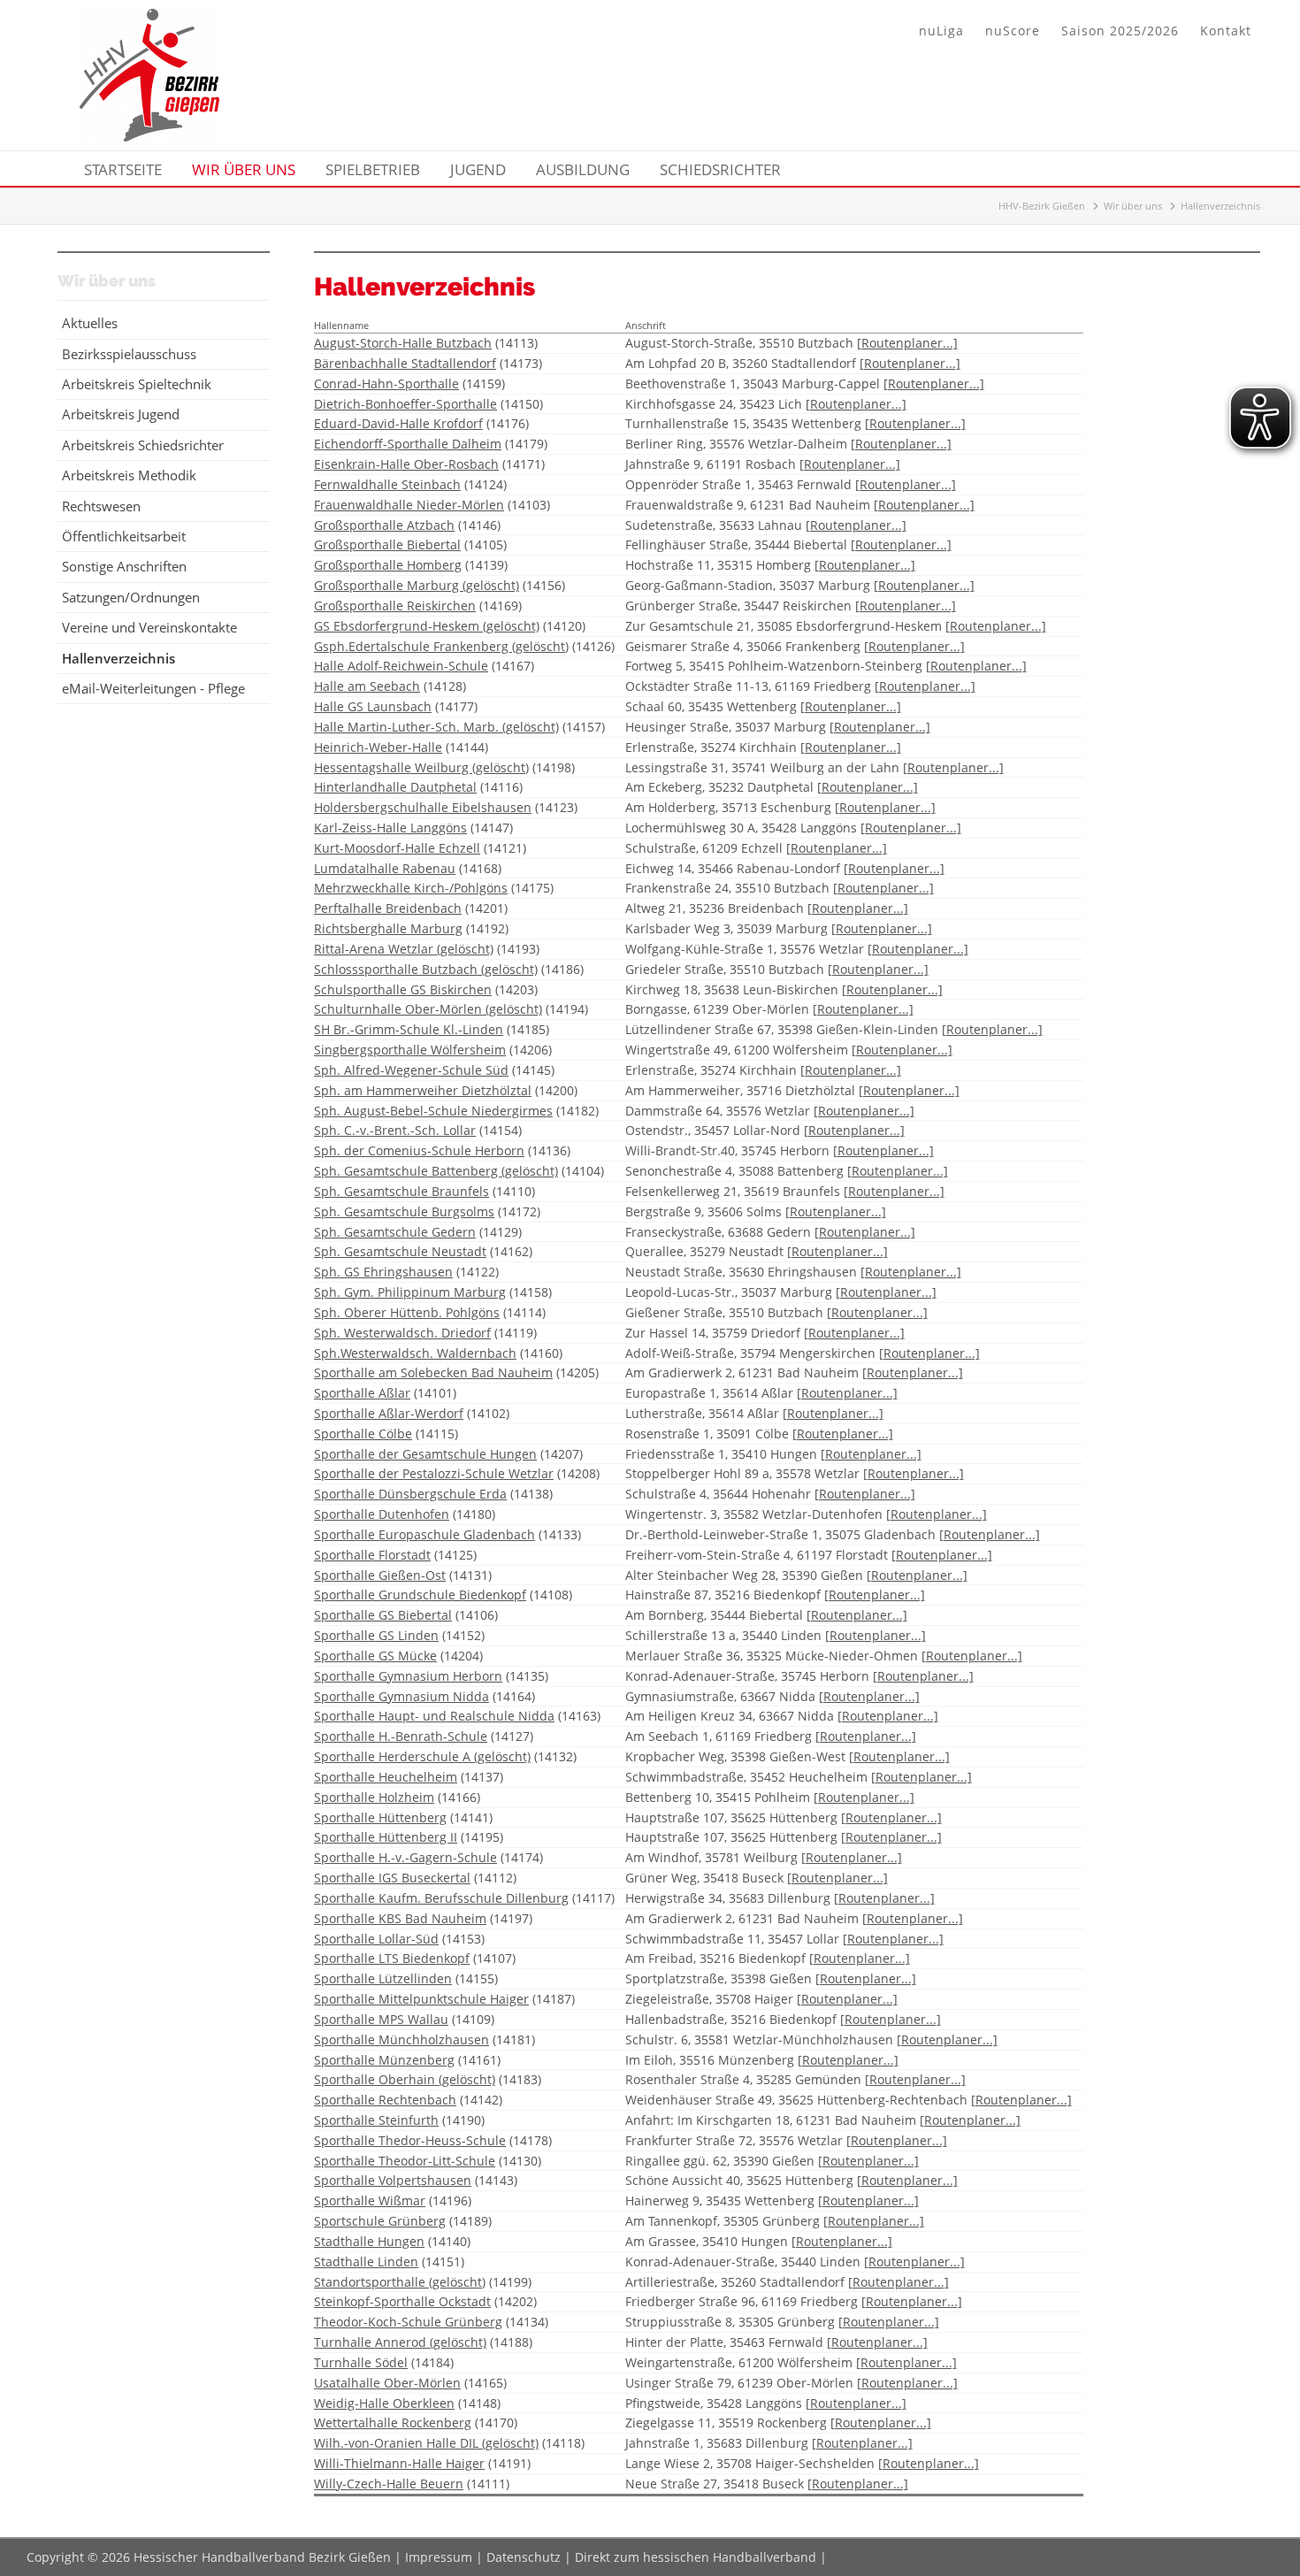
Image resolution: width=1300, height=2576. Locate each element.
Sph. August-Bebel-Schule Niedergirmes (433, 1111)
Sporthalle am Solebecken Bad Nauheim (433, 1372)
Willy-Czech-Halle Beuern (389, 2484)
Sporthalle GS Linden (376, 1635)
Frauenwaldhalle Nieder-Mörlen (409, 505)
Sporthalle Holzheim (374, 1797)
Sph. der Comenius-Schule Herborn (419, 1150)
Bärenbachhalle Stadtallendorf (405, 363)
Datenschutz (524, 2557)
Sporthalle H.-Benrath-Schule (401, 1736)
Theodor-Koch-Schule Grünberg (408, 2322)
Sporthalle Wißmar (370, 2200)
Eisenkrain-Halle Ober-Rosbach (406, 464)
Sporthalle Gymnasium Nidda (401, 1696)
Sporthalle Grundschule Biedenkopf (420, 1595)
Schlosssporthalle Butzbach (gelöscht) (426, 969)
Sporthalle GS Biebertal (383, 1615)
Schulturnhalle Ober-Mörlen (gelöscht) (428, 1009)
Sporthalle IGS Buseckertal (392, 1878)
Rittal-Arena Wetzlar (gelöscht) (404, 949)
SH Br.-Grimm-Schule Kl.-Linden (409, 1029)
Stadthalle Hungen (369, 2241)
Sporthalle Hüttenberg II (386, 1837)
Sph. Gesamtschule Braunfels (401, 1191)
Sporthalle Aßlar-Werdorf (389, 1413)
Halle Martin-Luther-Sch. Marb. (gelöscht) (436, 727)
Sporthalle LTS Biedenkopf (392, 1958)
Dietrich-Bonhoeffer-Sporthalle (405, 404)
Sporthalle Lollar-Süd (376, 1939)
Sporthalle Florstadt (372, 1555)
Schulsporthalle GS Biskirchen (403, 989)
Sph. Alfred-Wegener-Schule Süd (411, 1070)
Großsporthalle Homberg (388, 565)
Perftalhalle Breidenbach (388, 908)
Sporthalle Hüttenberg (380, 1817)
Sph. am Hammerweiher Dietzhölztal (423, 1090)
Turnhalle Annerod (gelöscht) (400, 2342)
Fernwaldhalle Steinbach (387, 484)
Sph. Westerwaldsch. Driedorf (402, 1333)
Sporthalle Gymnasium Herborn (408, 1676)
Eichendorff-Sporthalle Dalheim (408, 444)
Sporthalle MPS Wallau (381, 2019)
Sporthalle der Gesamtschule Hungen (425, 1454)
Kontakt (1226, 31)
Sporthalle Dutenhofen (382, 1514)
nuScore (1013, 31)
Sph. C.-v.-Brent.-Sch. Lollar (395, 1130)
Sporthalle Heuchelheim (386, 1777)
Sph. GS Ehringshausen (383, 1272)
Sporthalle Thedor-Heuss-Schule (410, 2140)
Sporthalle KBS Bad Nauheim (400, 1918)
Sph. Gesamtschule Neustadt (400, 1251)
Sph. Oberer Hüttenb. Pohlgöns (407, 1312)
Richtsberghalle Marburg (388, 928)
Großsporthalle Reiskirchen (395, 606)
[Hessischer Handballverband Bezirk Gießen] (149, 136)
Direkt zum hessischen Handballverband (696, 2557)
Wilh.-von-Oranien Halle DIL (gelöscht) (426, 2443)
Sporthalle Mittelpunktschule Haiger (421, 1999)
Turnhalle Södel (361, 2362)
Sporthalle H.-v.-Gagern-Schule (405, 1857)
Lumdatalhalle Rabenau (385, 868)
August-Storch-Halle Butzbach (403, 343)
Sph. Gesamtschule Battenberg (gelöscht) (436, 1171)
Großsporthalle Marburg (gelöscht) (417, 585)
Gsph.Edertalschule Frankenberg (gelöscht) (441, 646)
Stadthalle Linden (366, 2262)
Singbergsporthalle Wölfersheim (410, 1050)
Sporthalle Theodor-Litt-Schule (405, 2161)
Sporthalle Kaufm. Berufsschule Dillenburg (441, 1898)
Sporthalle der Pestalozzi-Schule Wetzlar (434, 1473)
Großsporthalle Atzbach (384, 525)
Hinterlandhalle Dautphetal (395, 787)
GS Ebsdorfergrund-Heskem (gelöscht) (427, 626)
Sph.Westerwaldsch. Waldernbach (415, 1353)
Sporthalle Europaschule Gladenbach (424, 1534)
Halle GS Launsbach (373, 706)
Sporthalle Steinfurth (376, 2120)
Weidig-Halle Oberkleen (384, 2403)
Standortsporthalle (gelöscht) (400, 2282)
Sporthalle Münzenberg (384, 2060)
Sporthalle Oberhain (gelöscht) (405, 2079)
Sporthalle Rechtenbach (385, 2100)
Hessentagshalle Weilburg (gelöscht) (421, 767)
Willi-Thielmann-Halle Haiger (399, 2463)
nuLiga (941, 31)
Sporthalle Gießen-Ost (380, 1575)
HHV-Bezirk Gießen (1042, 206)
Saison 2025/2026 (1120, 31)
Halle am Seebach (367, 686)
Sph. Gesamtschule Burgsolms (404, 1211)
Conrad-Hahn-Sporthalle (386, 383)
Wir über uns (1133, 206)
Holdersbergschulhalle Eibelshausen (423, 807)
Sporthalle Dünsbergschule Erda (410, 1494)
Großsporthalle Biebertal (387, 544)
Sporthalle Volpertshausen (393, 2180)
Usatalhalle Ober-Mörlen (387, 2383)
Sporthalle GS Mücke (375, 1656)
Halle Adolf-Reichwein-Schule (401, 666)
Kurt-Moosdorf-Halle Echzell (397, 848)
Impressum (439, 2557)
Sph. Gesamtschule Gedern (395, 1232)
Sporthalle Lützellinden (383, 1978)
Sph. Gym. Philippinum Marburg (410, 1292)
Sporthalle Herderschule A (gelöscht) (422, 1756)
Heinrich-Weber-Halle (378, 747)
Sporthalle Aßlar (362, 1393)
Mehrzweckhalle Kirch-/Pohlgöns (411, 888)
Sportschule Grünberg (380, 2221)
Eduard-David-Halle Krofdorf (398, 423)
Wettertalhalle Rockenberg (393, 2423)
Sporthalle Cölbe (363, 1434)
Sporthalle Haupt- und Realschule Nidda (434, 1716)
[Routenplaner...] (907, 343)
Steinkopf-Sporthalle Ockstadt (402, 2301)
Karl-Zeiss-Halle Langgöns (390, 828)
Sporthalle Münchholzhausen (401, 2039)
